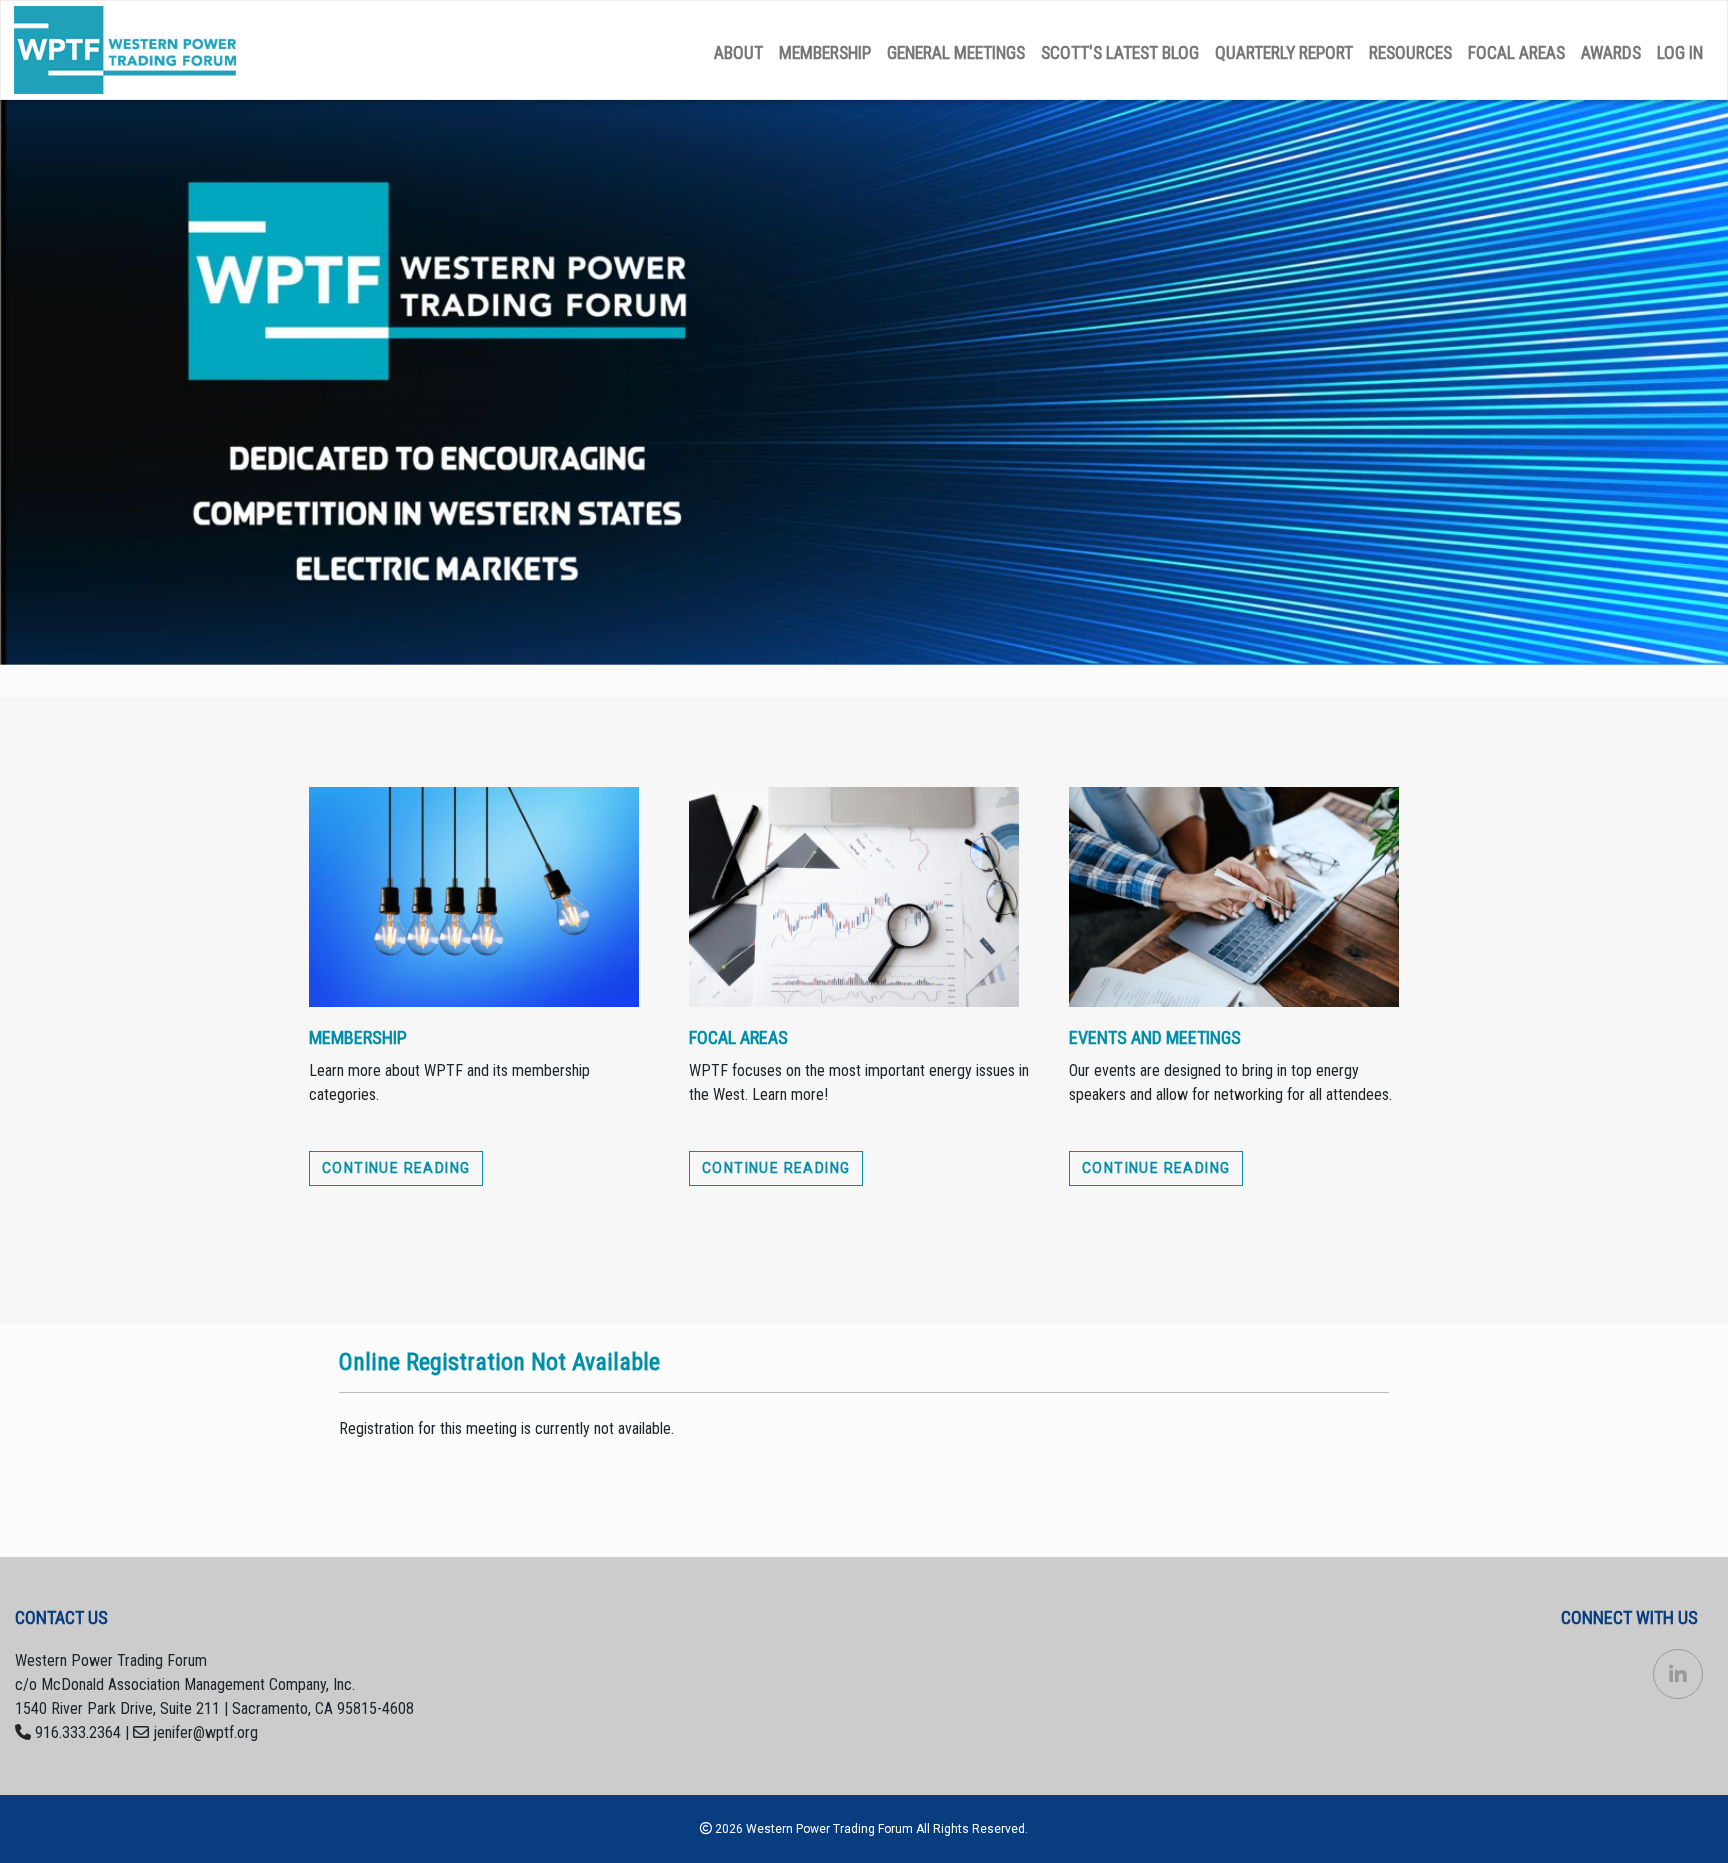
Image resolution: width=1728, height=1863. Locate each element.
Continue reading (396, 1168)
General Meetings (956, 53)
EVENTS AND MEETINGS (1155, 1037)
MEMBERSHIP (358, 1037)
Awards (1611, 53)
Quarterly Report (1284, 53)
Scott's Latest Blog (1120, 53)
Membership (825, 53)
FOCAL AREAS (738, 1037)
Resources (1410, 53)
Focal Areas (1516, 53)
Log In (1680, 53)
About (738, 53)
